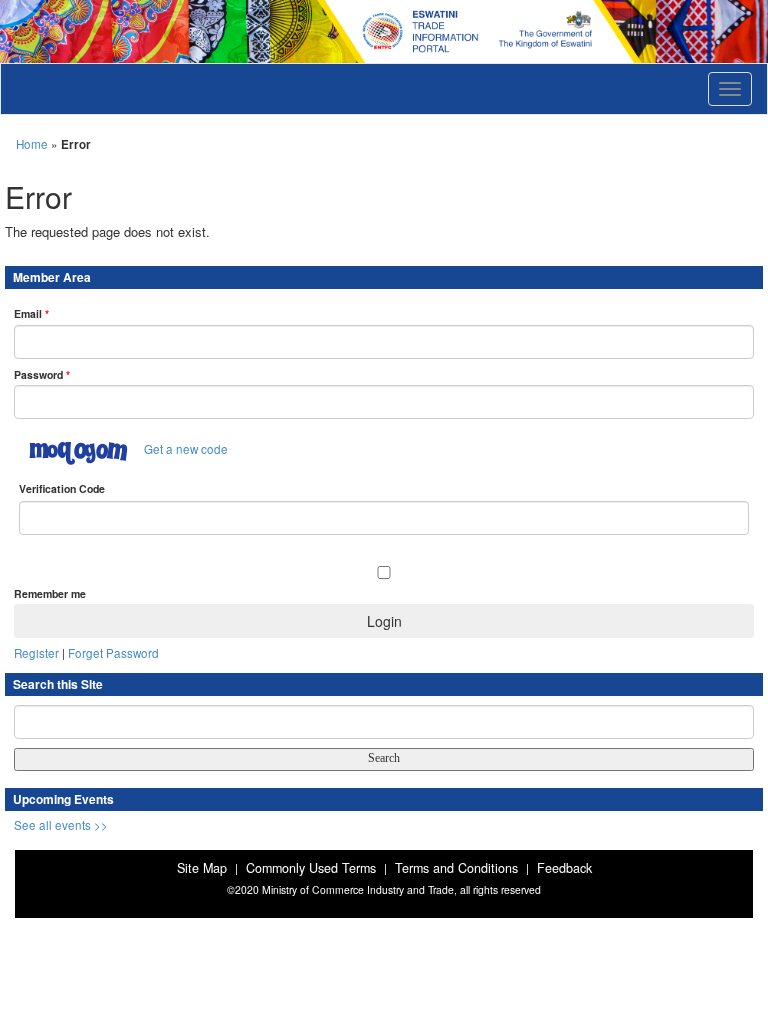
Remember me (50, 593)
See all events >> (61, 825)
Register (36, 653)
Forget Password (113, 653)
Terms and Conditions (456, 868)
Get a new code (186, 449)
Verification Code (62, 488)
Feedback (564, 868)
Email (31, 313)
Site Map (202, 868)
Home (32, 144)
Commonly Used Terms (311, 868)
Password (42, 374)
